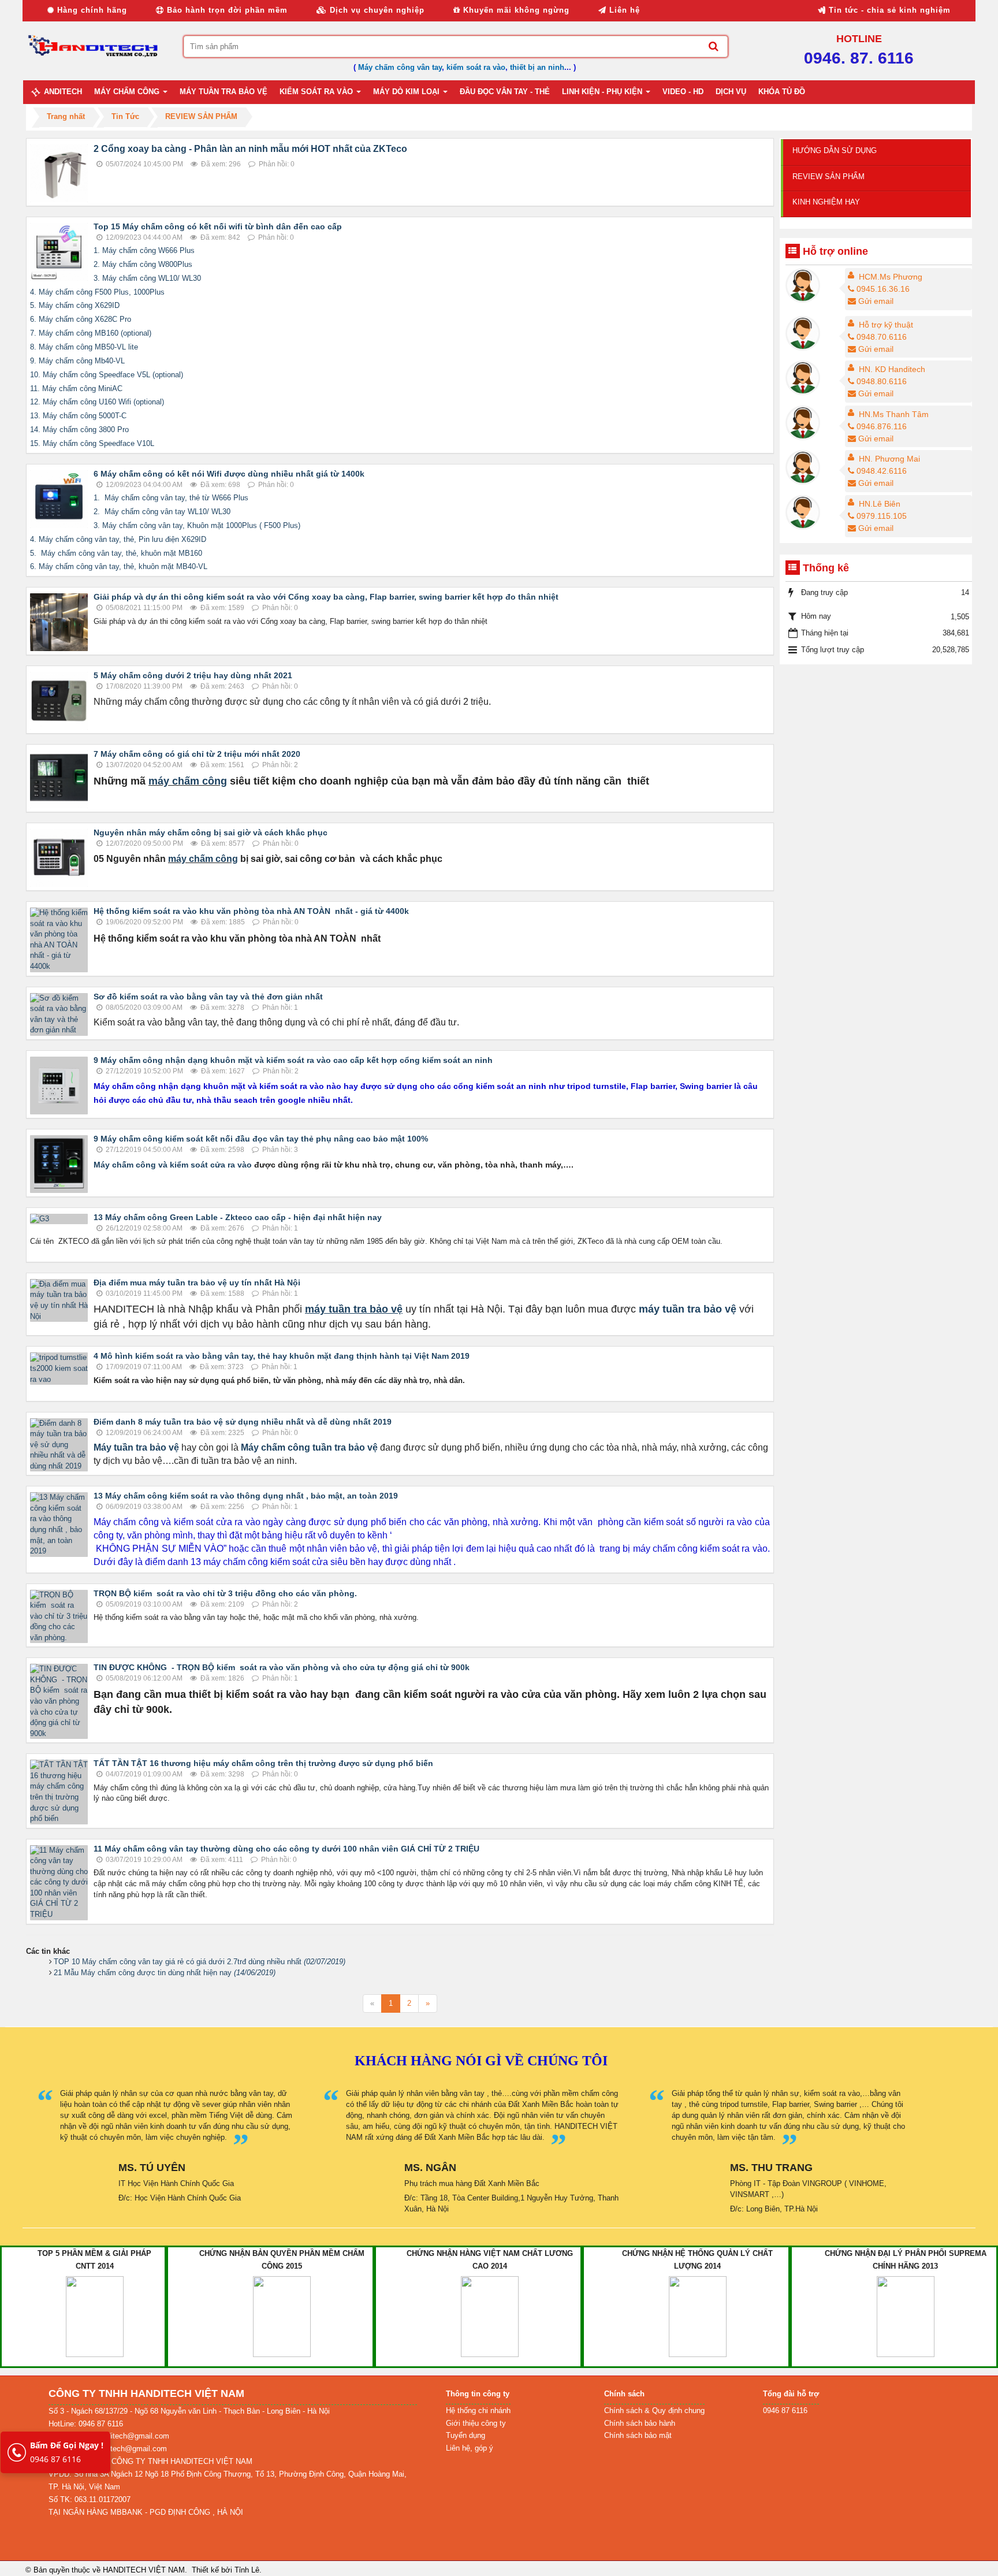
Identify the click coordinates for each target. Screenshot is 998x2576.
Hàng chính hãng (91, 10)
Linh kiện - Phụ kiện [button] (603, 92)
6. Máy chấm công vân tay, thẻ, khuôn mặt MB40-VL (119, 566)
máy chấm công (188, 781)
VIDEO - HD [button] (683, 92)
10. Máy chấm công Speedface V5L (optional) (107, 375)
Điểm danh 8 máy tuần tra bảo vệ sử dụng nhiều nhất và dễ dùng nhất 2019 (243, 1422)
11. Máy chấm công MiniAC (76, 389)
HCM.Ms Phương (891, 277)
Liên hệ (623, 10)
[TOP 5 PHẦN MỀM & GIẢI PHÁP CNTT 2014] (95, 2316)
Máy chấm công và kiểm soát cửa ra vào (173, 1165)
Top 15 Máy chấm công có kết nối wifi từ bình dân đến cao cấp (218, 226)
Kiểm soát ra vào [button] (317, 92)
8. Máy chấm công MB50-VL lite (84, 347)
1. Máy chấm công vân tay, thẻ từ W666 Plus (171, 498)
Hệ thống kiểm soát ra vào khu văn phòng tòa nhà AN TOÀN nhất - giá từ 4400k (251, 911)
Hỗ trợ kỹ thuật (886, 325)
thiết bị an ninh (537, 67)
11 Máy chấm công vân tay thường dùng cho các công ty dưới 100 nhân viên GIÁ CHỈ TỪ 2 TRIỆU (286, 1849)
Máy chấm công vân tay (400, 67)
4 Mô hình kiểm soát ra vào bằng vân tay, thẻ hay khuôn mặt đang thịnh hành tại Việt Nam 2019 (282, 1356)
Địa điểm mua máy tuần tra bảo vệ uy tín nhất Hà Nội (197, 1283)
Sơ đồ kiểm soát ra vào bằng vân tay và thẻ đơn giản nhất (208, 997)
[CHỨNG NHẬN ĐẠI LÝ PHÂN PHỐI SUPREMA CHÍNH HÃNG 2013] (906, 2316)
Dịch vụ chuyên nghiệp (376, 10)
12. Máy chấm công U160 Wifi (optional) (97, 402)
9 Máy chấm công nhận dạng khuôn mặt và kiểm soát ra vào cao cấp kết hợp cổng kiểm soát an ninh (293, 1060)
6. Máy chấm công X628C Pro (81, 319)
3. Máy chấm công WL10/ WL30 (147, 278)
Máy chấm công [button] (128, 92)
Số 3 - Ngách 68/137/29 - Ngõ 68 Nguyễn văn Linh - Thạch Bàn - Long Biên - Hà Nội (189, 2411)
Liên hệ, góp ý (470, 2448)
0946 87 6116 (67, 2452)
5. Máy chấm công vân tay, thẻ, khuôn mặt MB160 (116, 553)
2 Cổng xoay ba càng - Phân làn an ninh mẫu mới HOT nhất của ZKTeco (250, 149)
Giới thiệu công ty (476, 2423)
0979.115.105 (882, 516)
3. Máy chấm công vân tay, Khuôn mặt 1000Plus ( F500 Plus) (197, 525)
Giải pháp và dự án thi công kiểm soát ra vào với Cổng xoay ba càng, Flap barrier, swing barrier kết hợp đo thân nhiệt (326, 597)
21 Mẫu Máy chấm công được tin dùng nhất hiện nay (165, 1973)
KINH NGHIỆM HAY (826, 202)
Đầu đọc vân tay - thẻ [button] (505, 92)
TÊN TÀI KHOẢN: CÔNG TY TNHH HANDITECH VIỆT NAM (150, 2461)
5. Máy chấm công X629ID (75, 305)
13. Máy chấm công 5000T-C (78, 416)
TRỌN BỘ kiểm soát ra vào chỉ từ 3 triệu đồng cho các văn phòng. (225, 1593)
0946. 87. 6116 (859, 58)
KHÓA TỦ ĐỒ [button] (782, 92)
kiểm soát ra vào (476, 67)
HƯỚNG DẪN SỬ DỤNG (835, 150)
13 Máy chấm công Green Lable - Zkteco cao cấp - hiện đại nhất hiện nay (238, 1217)
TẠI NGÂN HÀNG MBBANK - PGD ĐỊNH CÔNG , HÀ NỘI (146, 2512)
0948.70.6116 (882, 337)
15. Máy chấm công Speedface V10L (92, 443)
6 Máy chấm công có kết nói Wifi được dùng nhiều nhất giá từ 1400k (229, 474)
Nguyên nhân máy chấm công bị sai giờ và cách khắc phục (211, 832)
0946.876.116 (882, 426)
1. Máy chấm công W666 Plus (144, 250)
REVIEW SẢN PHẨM (828, 176)
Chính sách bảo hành (640, 2423)
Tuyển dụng (466, 2435)
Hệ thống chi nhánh (478, 2410)
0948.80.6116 (882, 381)
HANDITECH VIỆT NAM (144, 2570)
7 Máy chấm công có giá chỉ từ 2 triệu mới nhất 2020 (197, 754)
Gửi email (876, 301)
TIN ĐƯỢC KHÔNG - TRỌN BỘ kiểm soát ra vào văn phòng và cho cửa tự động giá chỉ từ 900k (282, 1667)
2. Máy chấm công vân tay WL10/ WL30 (162, 512)
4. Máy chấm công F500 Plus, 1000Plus (97, 292)
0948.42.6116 (882, 471)
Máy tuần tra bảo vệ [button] (224, 92)
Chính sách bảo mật (638, 2435)
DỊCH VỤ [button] (731, 92)
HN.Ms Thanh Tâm (894, 414)
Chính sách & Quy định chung (654, 2410)
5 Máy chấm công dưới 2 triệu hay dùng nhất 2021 (193, 675)
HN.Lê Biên (880, 504)
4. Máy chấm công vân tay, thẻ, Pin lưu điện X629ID (118, 539)
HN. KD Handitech (892, 369)
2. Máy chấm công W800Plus (143, 264)
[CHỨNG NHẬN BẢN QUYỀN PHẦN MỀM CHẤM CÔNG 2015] (282, 2316)
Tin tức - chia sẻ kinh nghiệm (888, 10)
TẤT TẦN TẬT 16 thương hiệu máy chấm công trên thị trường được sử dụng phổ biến (263, 1763)
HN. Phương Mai (889, 459)
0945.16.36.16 (883, 289)
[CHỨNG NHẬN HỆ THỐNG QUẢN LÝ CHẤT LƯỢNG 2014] (698, 2316)
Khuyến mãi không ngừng (515, 10)
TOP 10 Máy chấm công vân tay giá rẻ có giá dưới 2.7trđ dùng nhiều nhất (200, 1962)
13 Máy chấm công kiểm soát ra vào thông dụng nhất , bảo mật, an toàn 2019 (246, 1496)
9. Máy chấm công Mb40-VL (77, 361)
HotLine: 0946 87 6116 (86, 2424)
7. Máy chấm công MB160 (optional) (91, 333)
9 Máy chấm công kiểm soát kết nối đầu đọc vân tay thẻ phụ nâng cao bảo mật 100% (261, 1139)
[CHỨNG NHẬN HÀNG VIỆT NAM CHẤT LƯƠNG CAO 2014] (490, 2316)
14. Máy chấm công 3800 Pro (79, 430)
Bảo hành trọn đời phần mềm (226, 10)
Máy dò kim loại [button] (407, 92)
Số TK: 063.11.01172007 (90, 2499)
